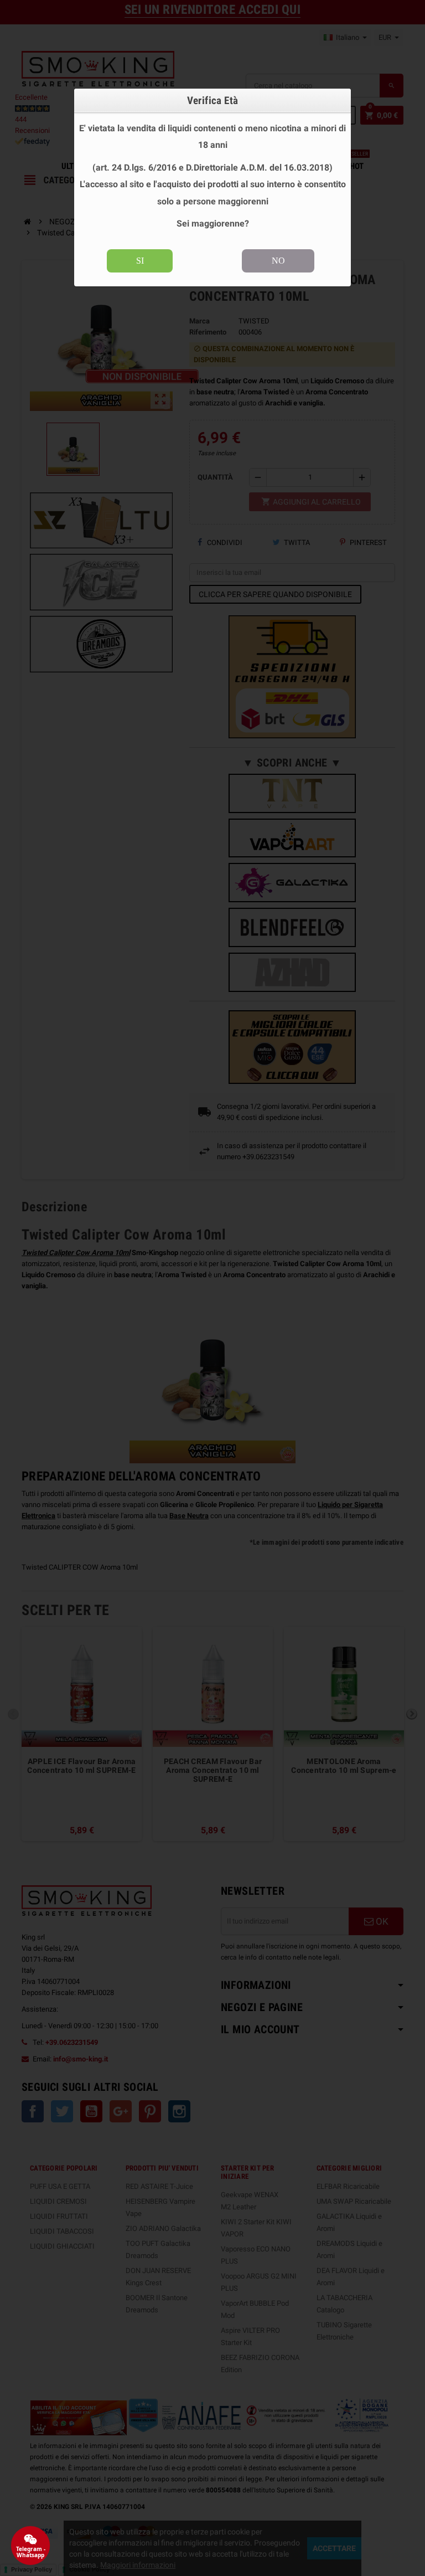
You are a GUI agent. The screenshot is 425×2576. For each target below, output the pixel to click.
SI (140, 261)
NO (278, 261)
